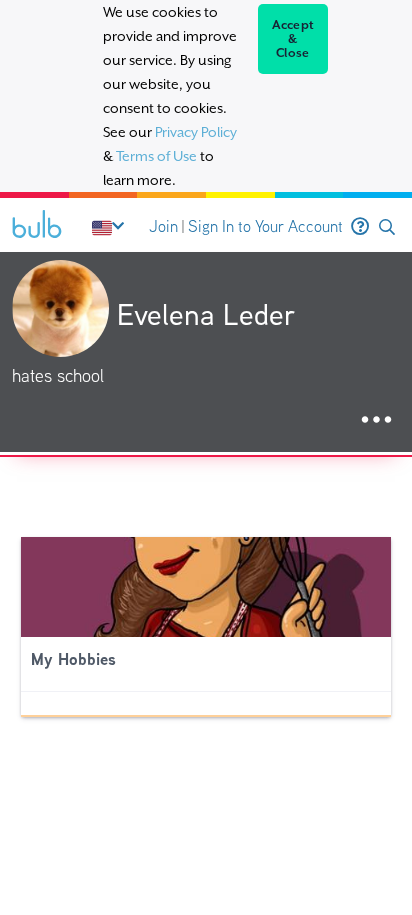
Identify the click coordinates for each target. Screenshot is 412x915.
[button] (387, 227)
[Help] (360, 227)
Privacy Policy (196, 132)
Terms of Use (156, 156)
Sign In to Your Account (265, 226)
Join (163, 226)
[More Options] (376, 420)
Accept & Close (293, 39)
